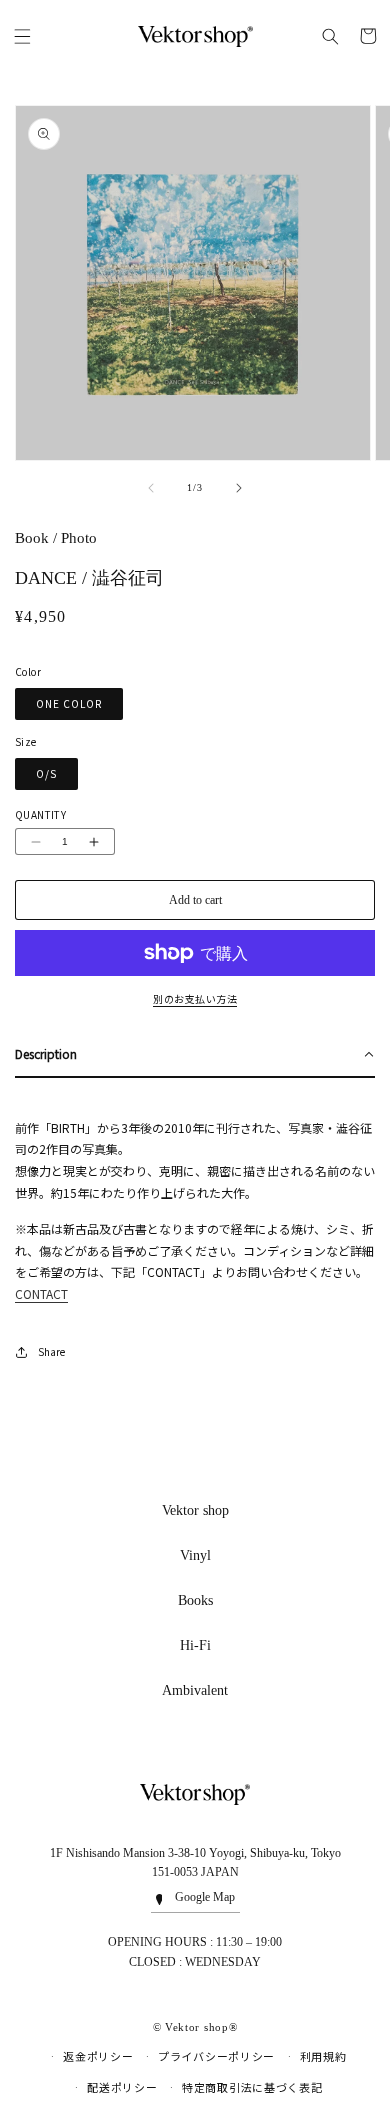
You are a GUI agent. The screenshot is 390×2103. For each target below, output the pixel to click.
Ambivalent (195, 1690)
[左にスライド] (151, 488)
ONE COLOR (69, 703)
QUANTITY (40, 814)
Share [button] (51, 1351)
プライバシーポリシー (216, 2057)
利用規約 (323, 2057)
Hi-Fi (195, 1645)
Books (195, 1600)
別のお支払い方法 (195, 999)
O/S (46, 773)
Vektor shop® (201, 2027)
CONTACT (41, 1293)
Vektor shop (195, 1510)
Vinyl (195, 1555)
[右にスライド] (239, 488)
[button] (22, 36)
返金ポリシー (98, 2057)
